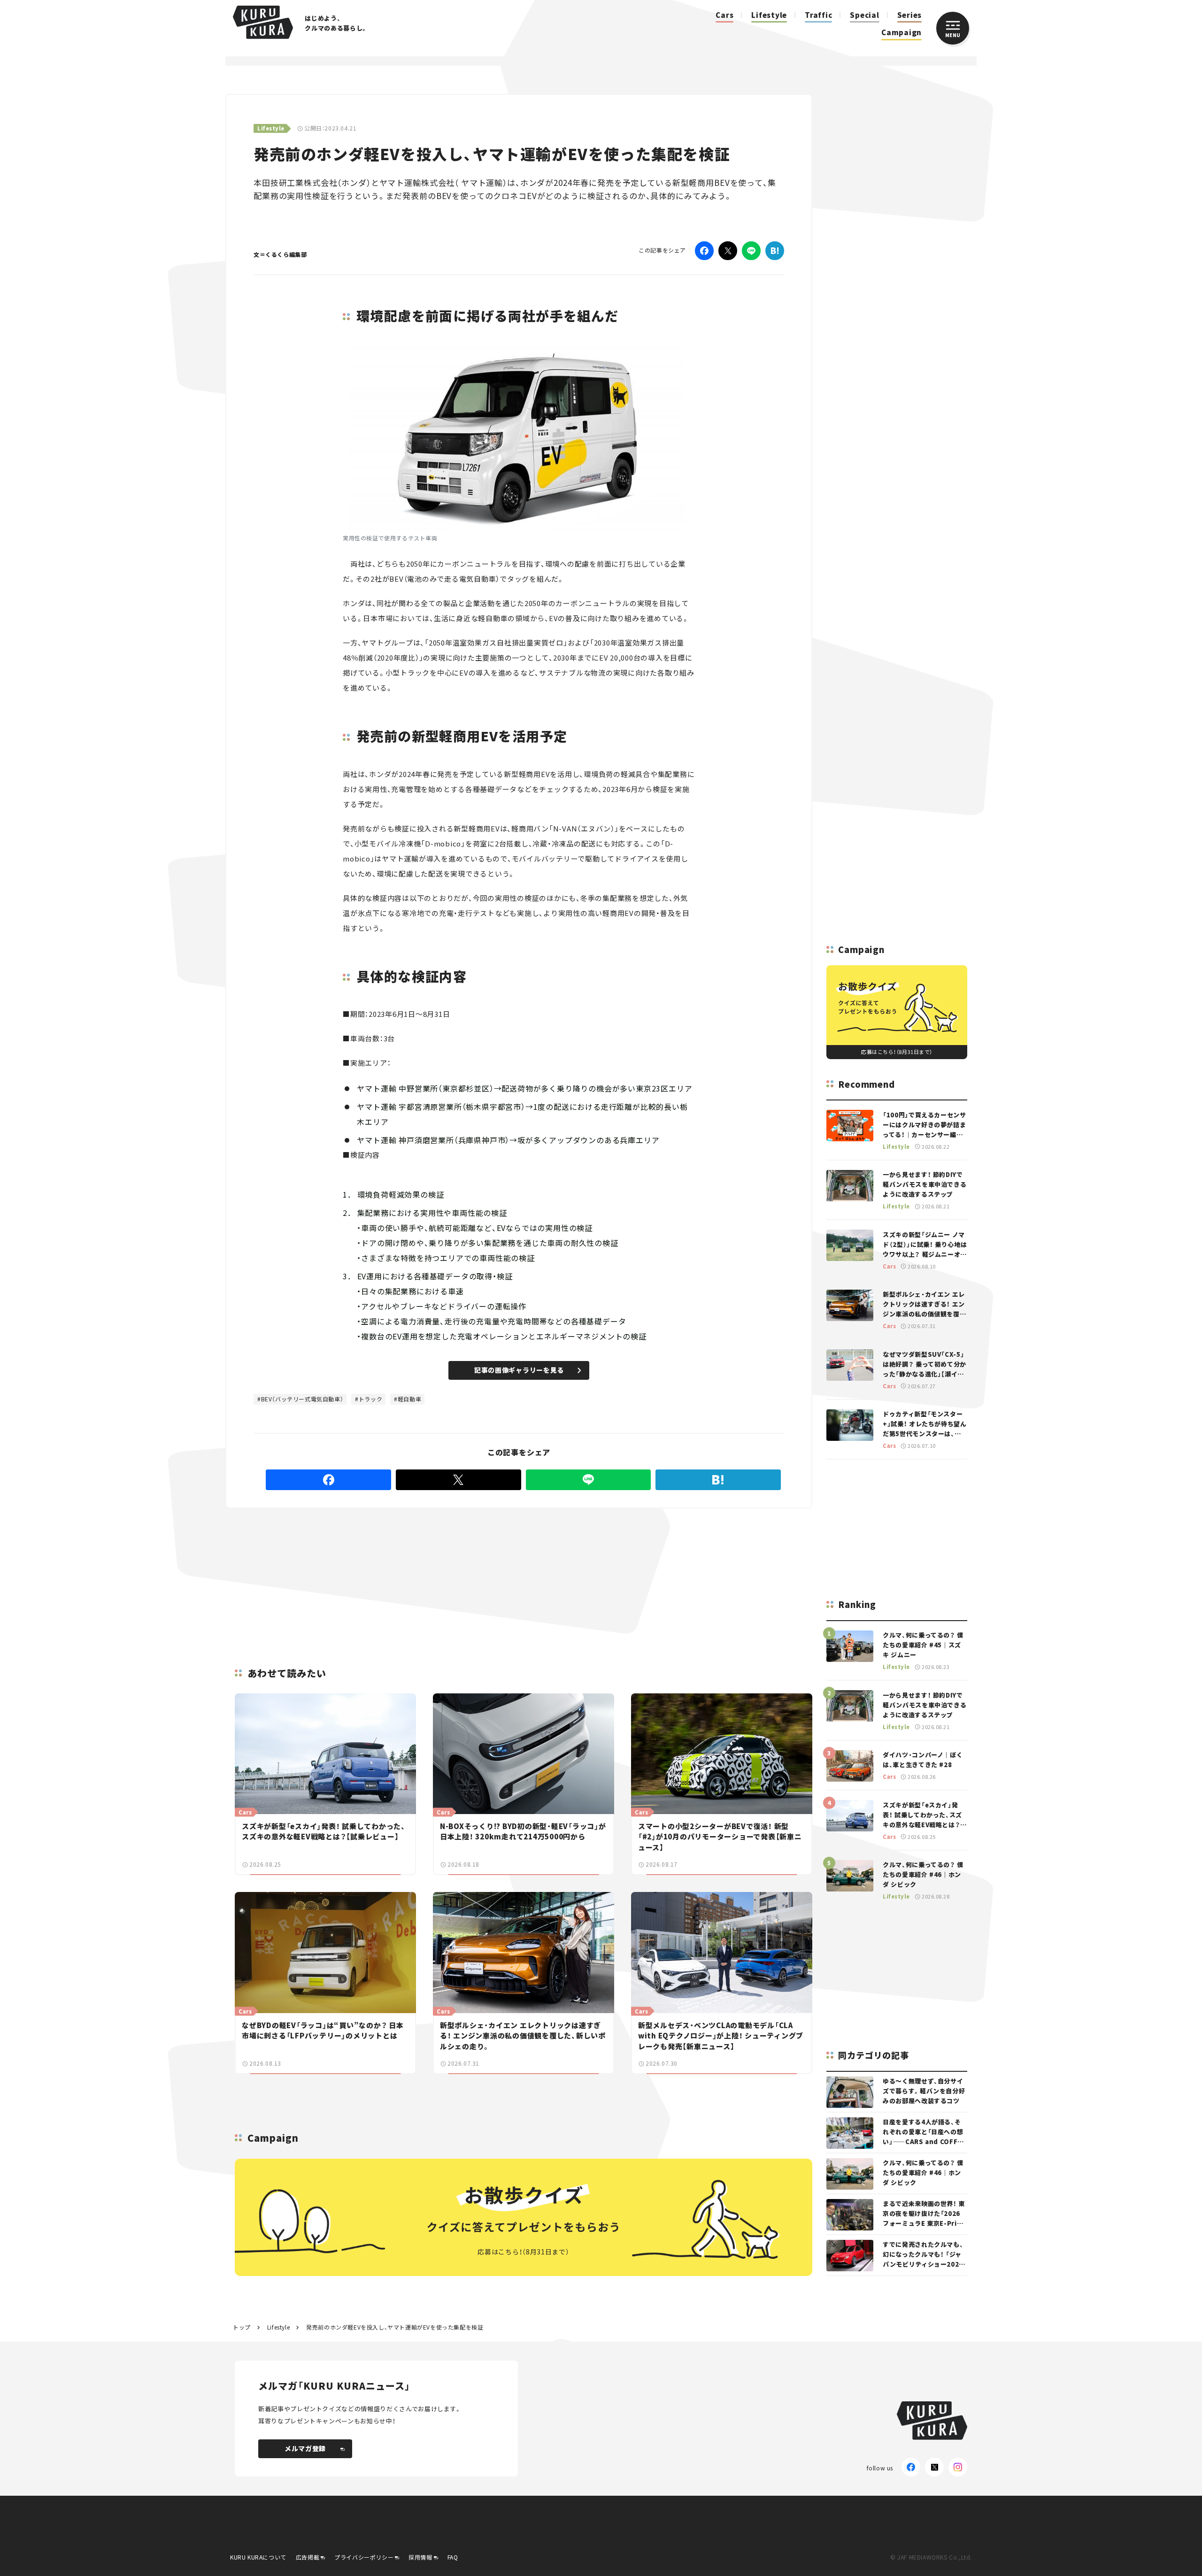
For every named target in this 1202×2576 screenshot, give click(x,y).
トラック (370, 1399)
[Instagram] (958, 2467)
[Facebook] (704, 251)
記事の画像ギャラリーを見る (519, 1370)
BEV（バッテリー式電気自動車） (302, 1399)
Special (864, 15)
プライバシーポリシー (364, 2557)
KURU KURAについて (258, 2557)
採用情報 (420, 2557)
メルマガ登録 (305, 2448)
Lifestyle (769, 15)
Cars (724, 15)
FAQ (453, 2557)
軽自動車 (409, 1399)
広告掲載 (308, 2557)
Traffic (818, 15)
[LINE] (751, 251)
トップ (242, 2327)
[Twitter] (728, 251)
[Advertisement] (592, 1576)
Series (910, 15)
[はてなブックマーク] (775, 251)
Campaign (901, 32)
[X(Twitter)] (934, 2467)
